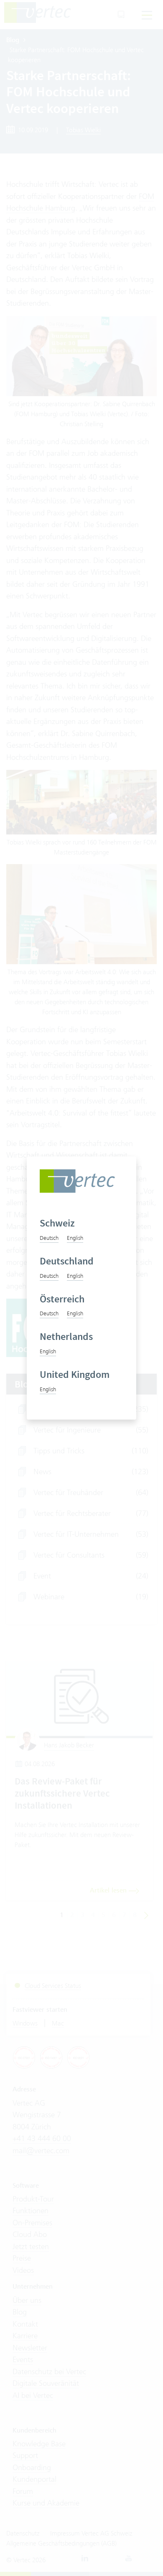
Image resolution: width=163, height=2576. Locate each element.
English (75, 1238)
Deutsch (49, 1238)
